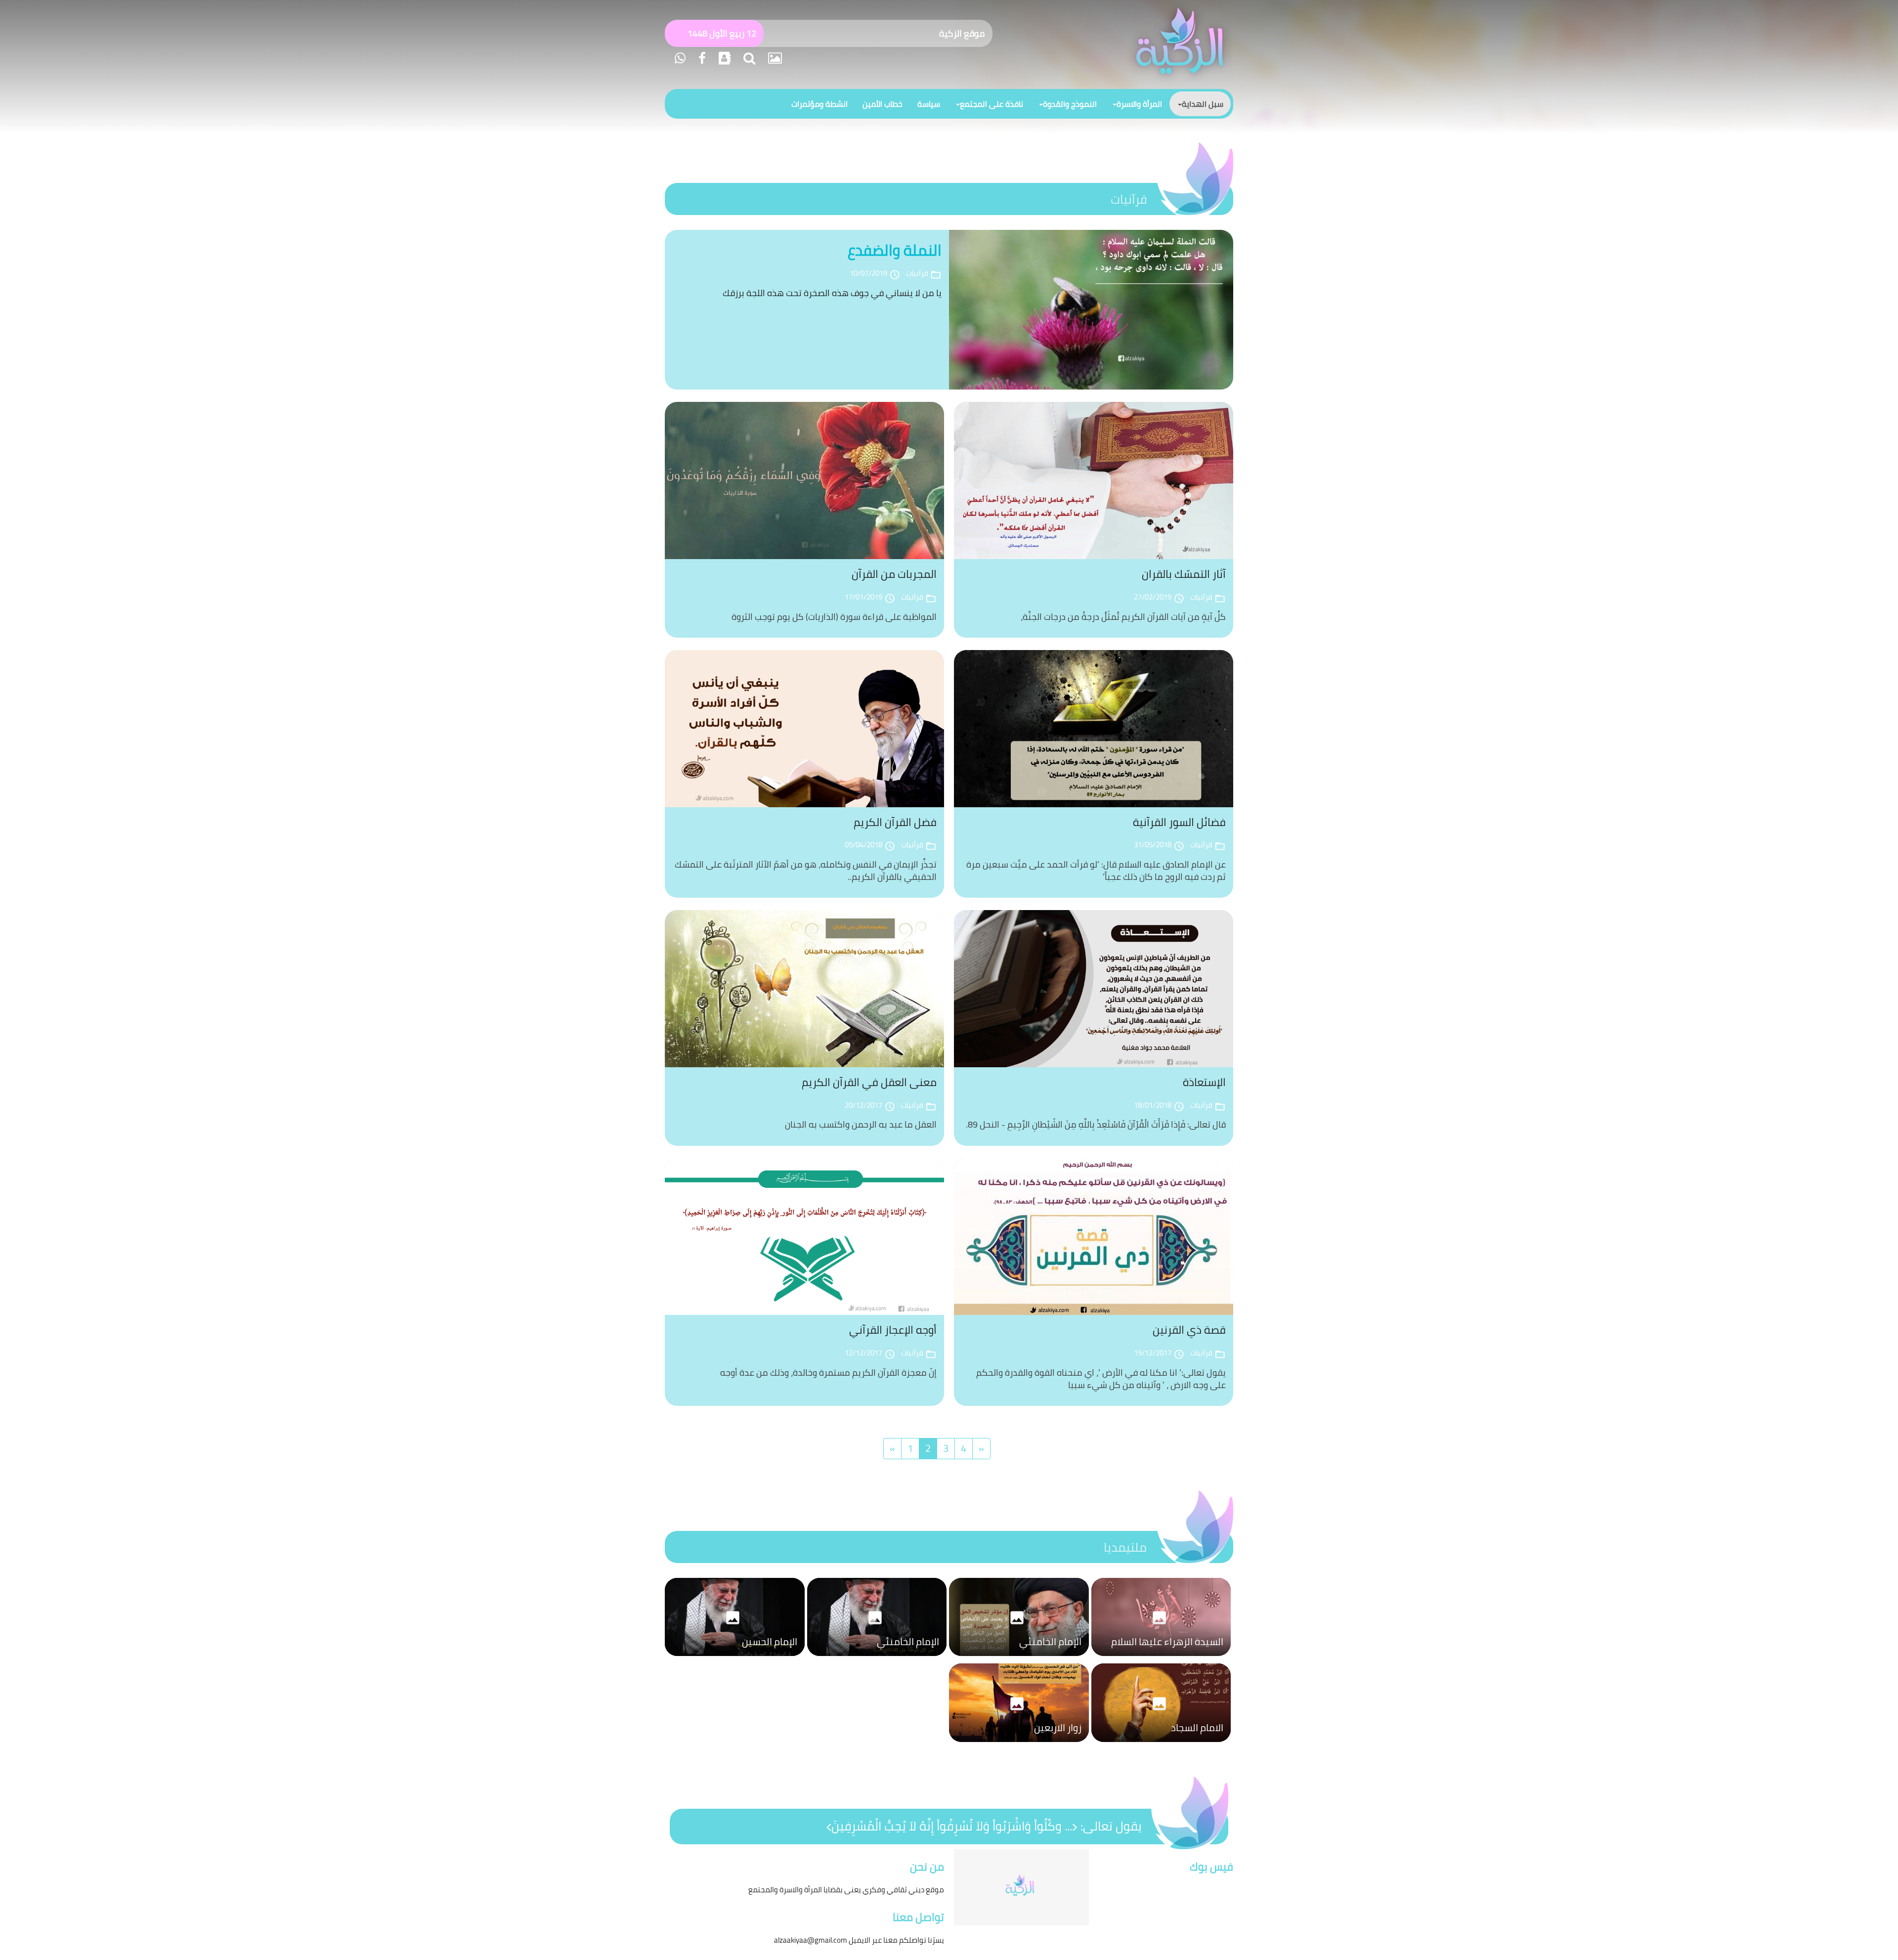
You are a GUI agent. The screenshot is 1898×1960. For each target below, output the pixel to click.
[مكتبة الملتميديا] (774, 58)
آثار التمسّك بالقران (1184, 574)
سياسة (929, 104)
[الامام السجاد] (1161, 1744)
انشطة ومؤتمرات (820, 104)
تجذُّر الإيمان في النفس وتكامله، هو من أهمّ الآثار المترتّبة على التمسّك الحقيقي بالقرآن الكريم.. (806, 871)
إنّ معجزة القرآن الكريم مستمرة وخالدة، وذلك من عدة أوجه (828, 1372)
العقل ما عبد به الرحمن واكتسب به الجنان (861, 1124)
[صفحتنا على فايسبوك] (701, 58)
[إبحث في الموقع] (748, 58)
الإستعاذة (1204, 1082)
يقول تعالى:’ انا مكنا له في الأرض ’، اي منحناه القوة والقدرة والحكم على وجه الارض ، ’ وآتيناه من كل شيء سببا (1101, 1379)
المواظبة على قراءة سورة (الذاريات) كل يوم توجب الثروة (834, 617)
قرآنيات (1129, 199)
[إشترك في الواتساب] (680, 58)
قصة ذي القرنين (1189, 1330)
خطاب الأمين (883, 104)
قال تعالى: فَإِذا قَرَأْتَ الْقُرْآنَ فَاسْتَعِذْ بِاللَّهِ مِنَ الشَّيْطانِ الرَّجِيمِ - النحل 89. (1096, 1124)
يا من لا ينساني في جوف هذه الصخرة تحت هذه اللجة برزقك (832, 293)
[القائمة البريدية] (723, 58)
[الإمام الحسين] (735, 1658)
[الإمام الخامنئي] (1019, 1658)
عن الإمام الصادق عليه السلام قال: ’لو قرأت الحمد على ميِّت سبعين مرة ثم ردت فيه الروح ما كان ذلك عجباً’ (1096, 871)
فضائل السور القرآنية (1179, 822)
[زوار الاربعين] (1019, 1744)
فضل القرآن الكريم (895, 822)
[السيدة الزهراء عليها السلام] (1161, 1658)
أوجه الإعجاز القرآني (893, 1330)
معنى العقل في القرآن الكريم (869, 1082)
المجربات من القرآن (894, 574)
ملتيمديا (1125, 1547)
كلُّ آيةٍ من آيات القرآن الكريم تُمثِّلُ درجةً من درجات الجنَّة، (1123, 617)
